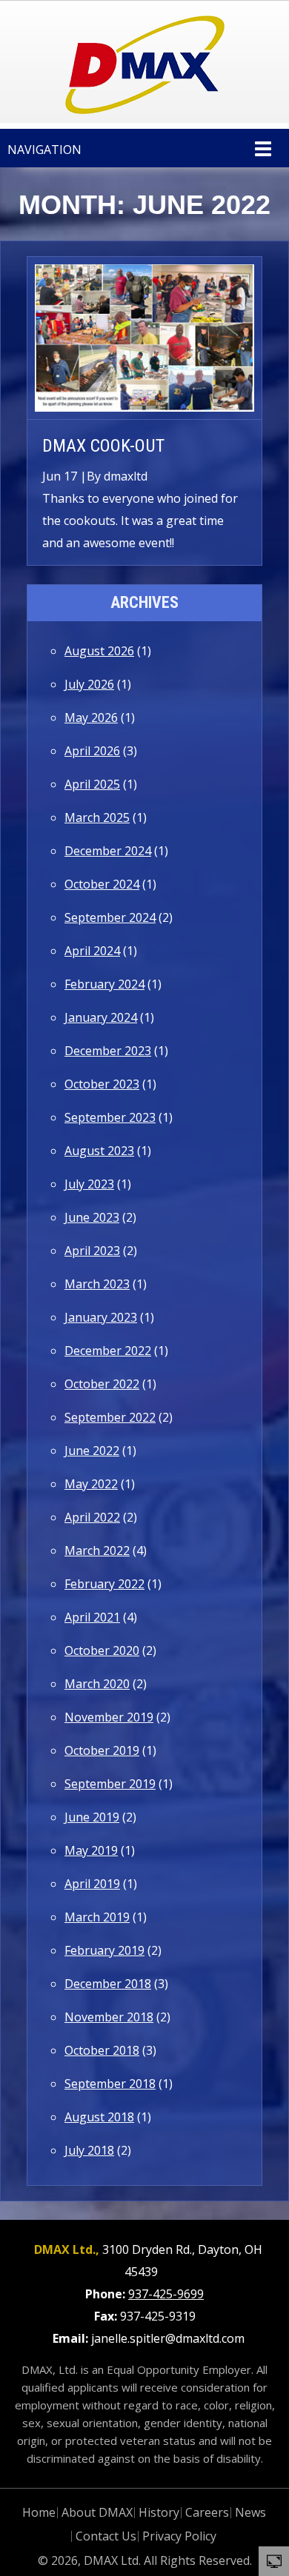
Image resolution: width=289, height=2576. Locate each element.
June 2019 (92, 1817)
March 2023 (97, 1284)
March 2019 (97, 1917)
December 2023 (108, 1051)
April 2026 (92, 751)
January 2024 (101, 1017)
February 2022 (104, 1584)
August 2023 (99, 1151)
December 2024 (108, 851)
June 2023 (92, 1217)
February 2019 (104, 1950)
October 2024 (102, 884)
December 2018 (108, 1984)
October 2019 (102, 1750)
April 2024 (92, 951)
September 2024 (110, 917)
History (159, 2512)
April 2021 (92, 1617)
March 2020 (97, 1684)
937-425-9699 (166, 2294)
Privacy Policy (179, 2536)
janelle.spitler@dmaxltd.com (168, 2338)
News (250, 2512)
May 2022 (91, 1484)
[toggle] (274, 2560)
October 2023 (102, 1084)
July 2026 (89, 684)
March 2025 (97, 817)
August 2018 (99, 2117)
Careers (207, 2512)
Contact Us (106, 2536)
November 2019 (109, 1717)
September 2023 (110, 1117)
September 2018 (110, 2084)
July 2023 (89, 1184)
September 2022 (110, 1417)
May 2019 (91, 1850)
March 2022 (97, 1550)
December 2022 (108, 1351)
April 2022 (92, 1517)
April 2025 (92, 784)
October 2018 (102, 2050)
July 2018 (89, 2150)
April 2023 (92, 1251)
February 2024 (104, 984)
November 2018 (109, 2017)
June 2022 (92, 1451)
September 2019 (110, 1784)
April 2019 (92, 1884)
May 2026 (91, 717)
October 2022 (102, 1384)
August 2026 (99, 651)
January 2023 (101, 1317)
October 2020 (102, 1650)
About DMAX (97, 2512)
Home (39, 2512)
